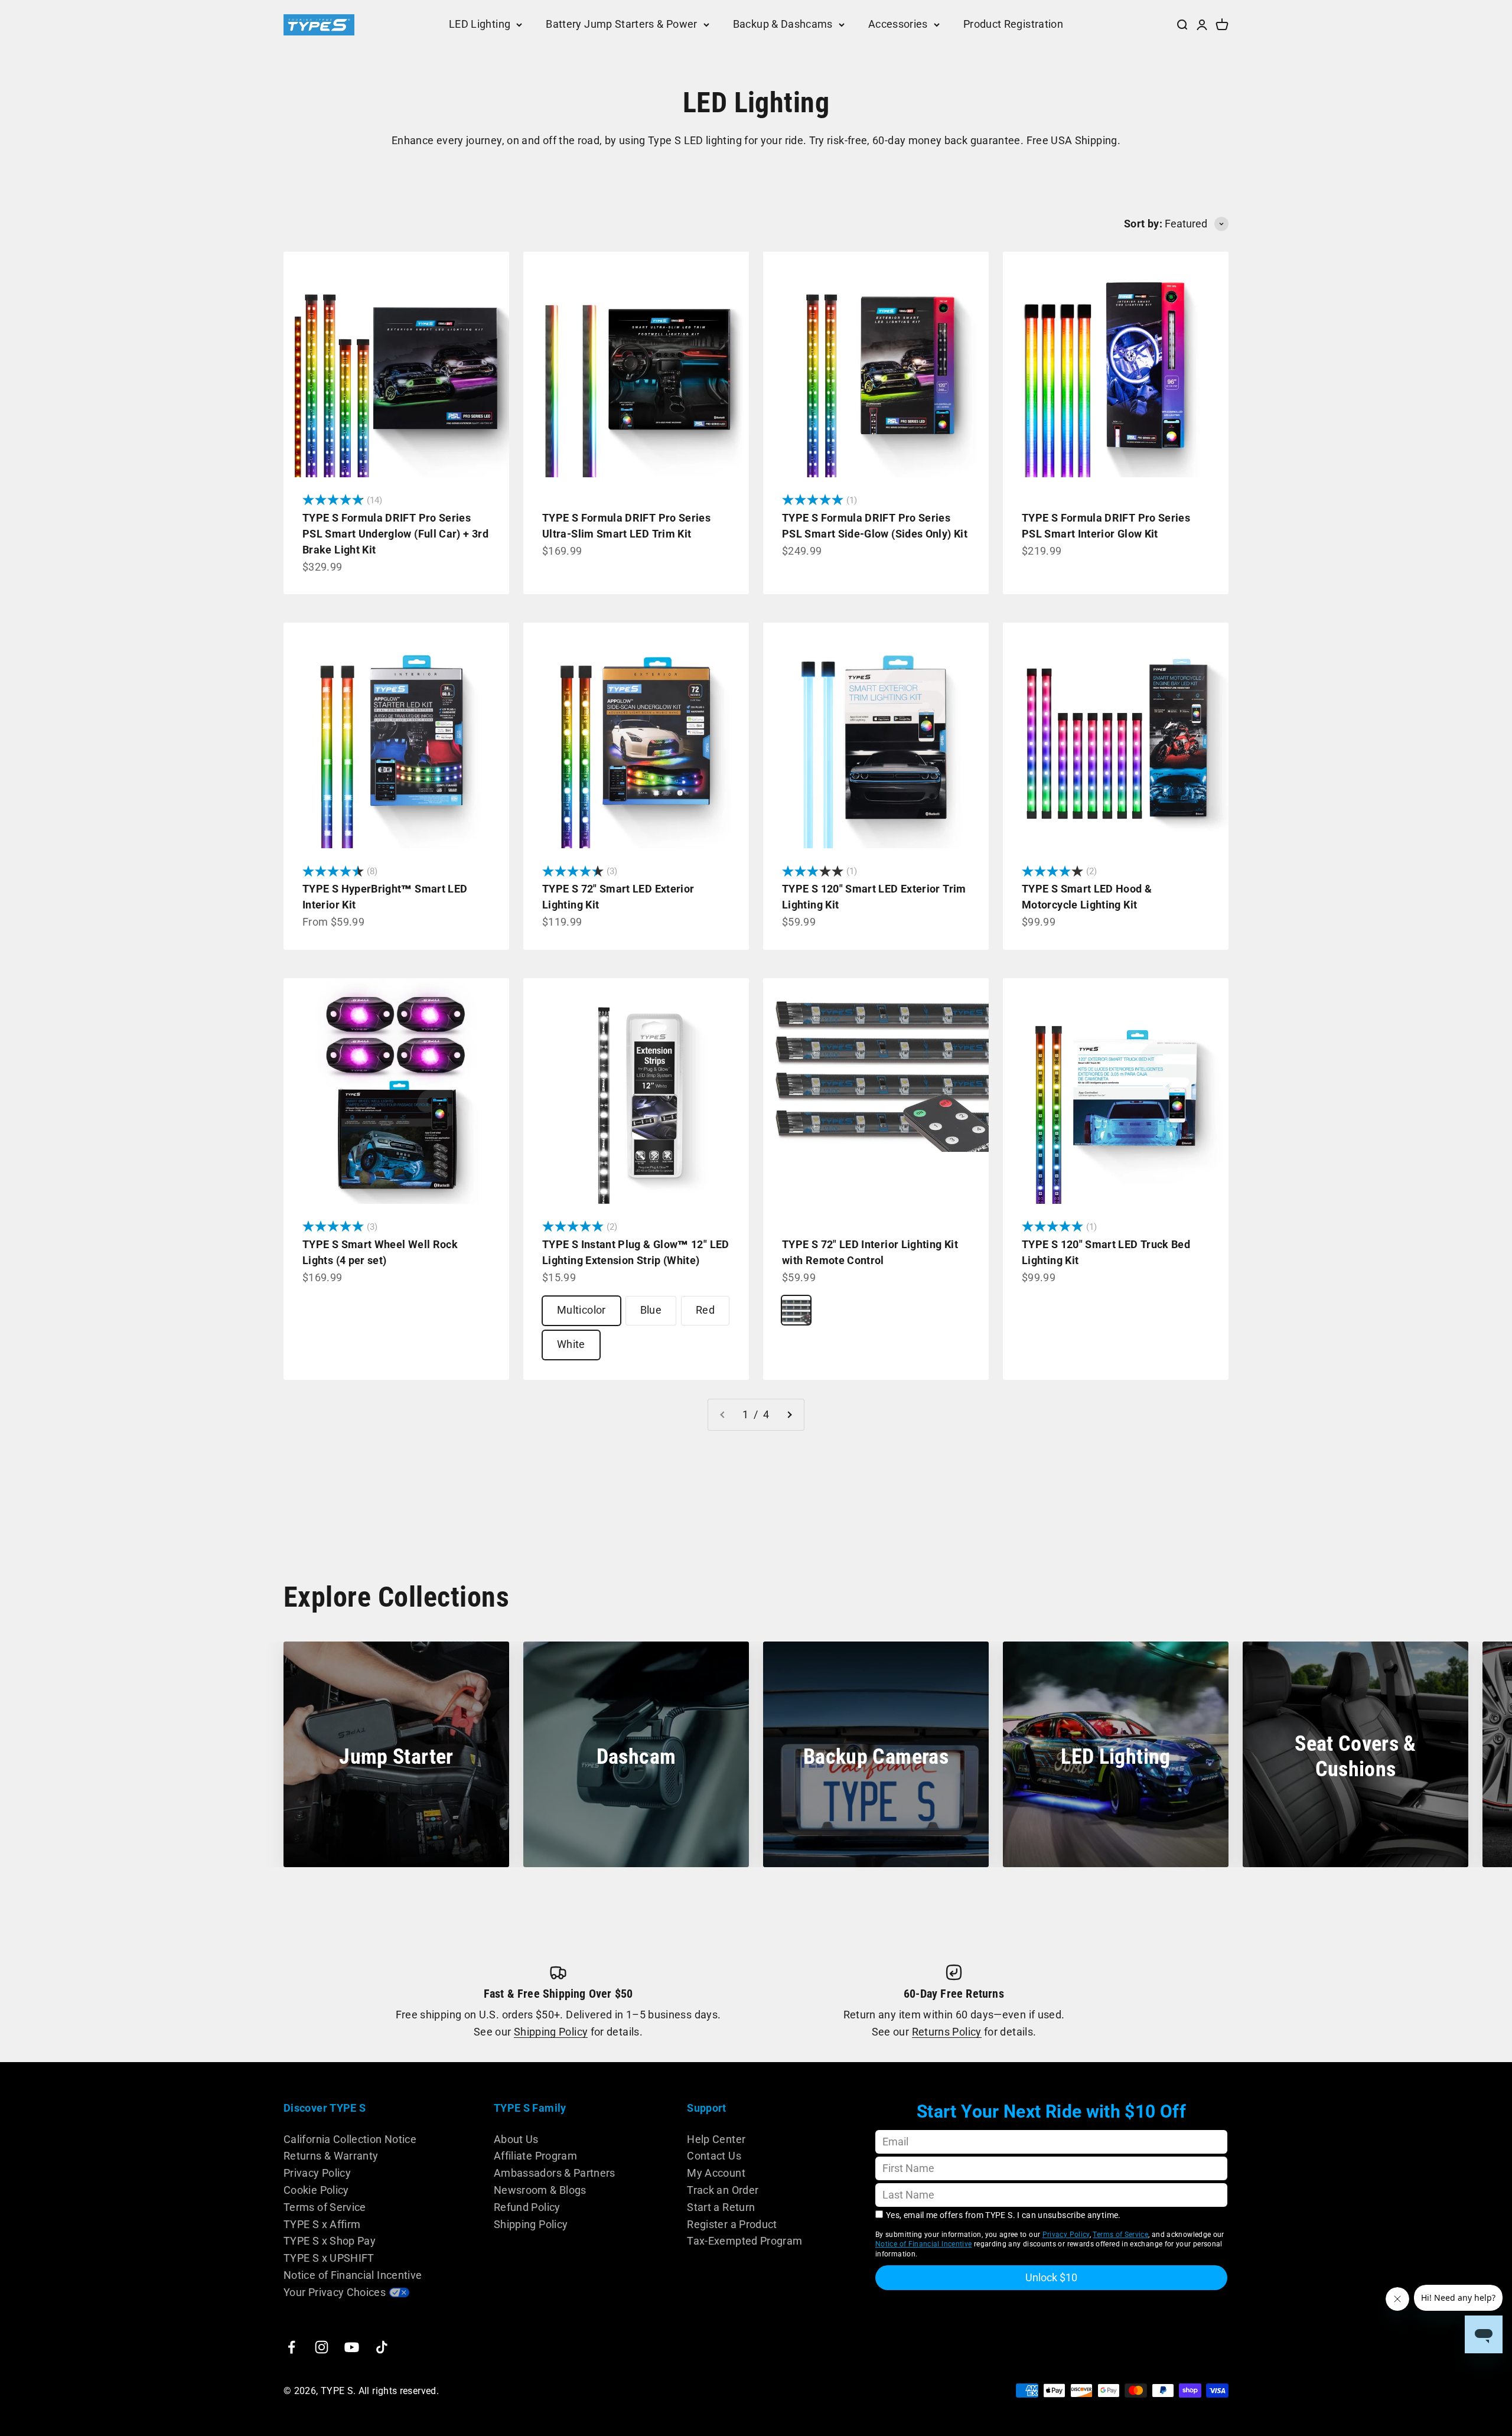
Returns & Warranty (331, 2156)
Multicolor (581, 1310)
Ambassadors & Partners (555, 2173)
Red (705, 1310)
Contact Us (714, 2156)
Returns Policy (947, 2032)
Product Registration (1013, 24)
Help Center (716, 2139)
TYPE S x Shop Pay (330, 2241)
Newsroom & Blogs (540, 2190)
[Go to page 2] (789, 1415)
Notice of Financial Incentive (353, 2275)
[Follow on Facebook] (291, 2347)
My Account (716, 2173)
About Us (516, 2139)
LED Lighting (480, 24)
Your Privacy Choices (335, 2292)
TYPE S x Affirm (322, 2224)
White (571, 1344)
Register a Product (732, 2224)
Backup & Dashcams (783, 24)
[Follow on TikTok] (382, 2347)
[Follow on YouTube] (352, 2347)
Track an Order (723, 2190)
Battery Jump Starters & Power (621, 24)
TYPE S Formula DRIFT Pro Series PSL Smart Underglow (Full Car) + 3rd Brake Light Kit (395, 534)
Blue (651, 1310)
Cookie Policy (316, 2190)
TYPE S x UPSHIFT (329, 2258)
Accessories (898, 24)
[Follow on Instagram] (322, 2347)
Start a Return (721, 2207)
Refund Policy (527, 2207)
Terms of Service (325, 2207)
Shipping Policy (551, 2032)
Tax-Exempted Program (744, 2241)
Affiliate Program (535, 2156)
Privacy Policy (317, 2173)
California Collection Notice (350, 2139)
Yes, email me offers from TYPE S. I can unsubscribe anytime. (1003, 2215)
